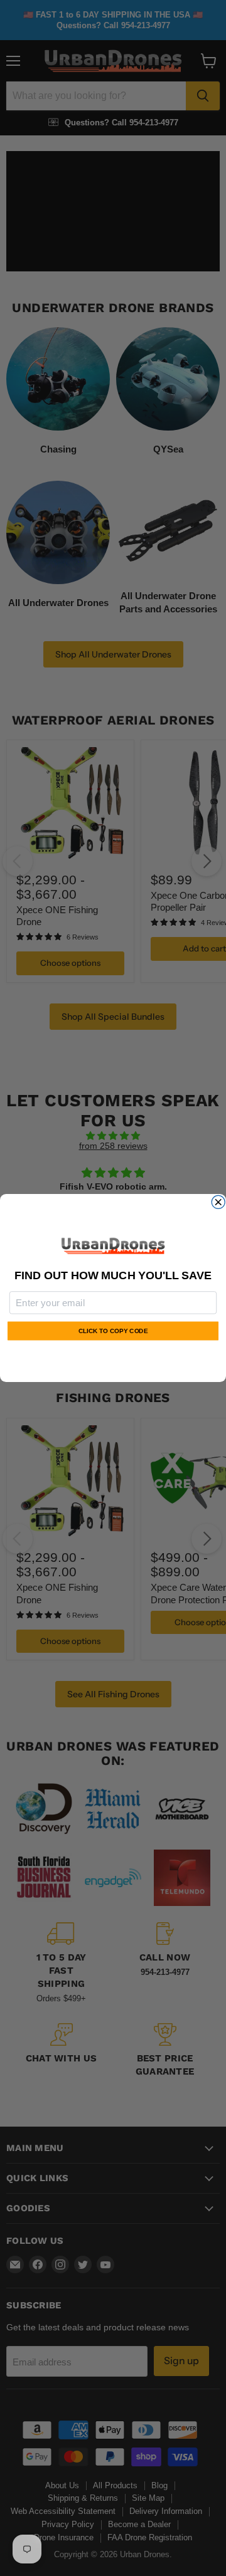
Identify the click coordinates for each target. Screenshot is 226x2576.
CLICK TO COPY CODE (113, 1331)
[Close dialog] (218, 1202)
